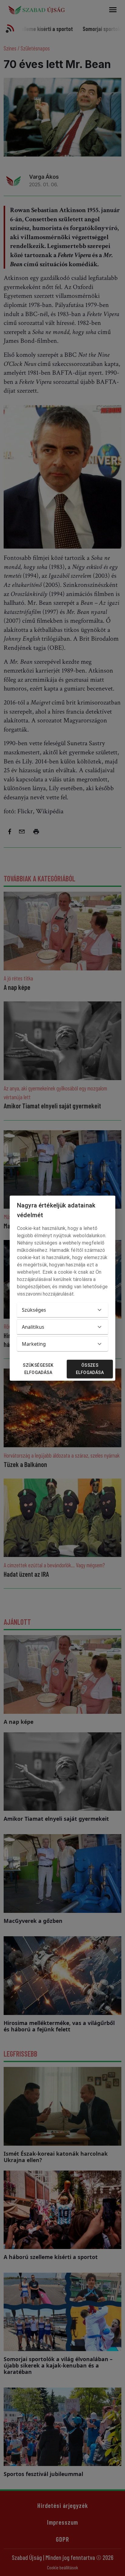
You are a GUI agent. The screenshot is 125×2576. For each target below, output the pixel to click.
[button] (62, 1310)
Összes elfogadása (90, 1369)
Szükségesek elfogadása (38, 1369)
